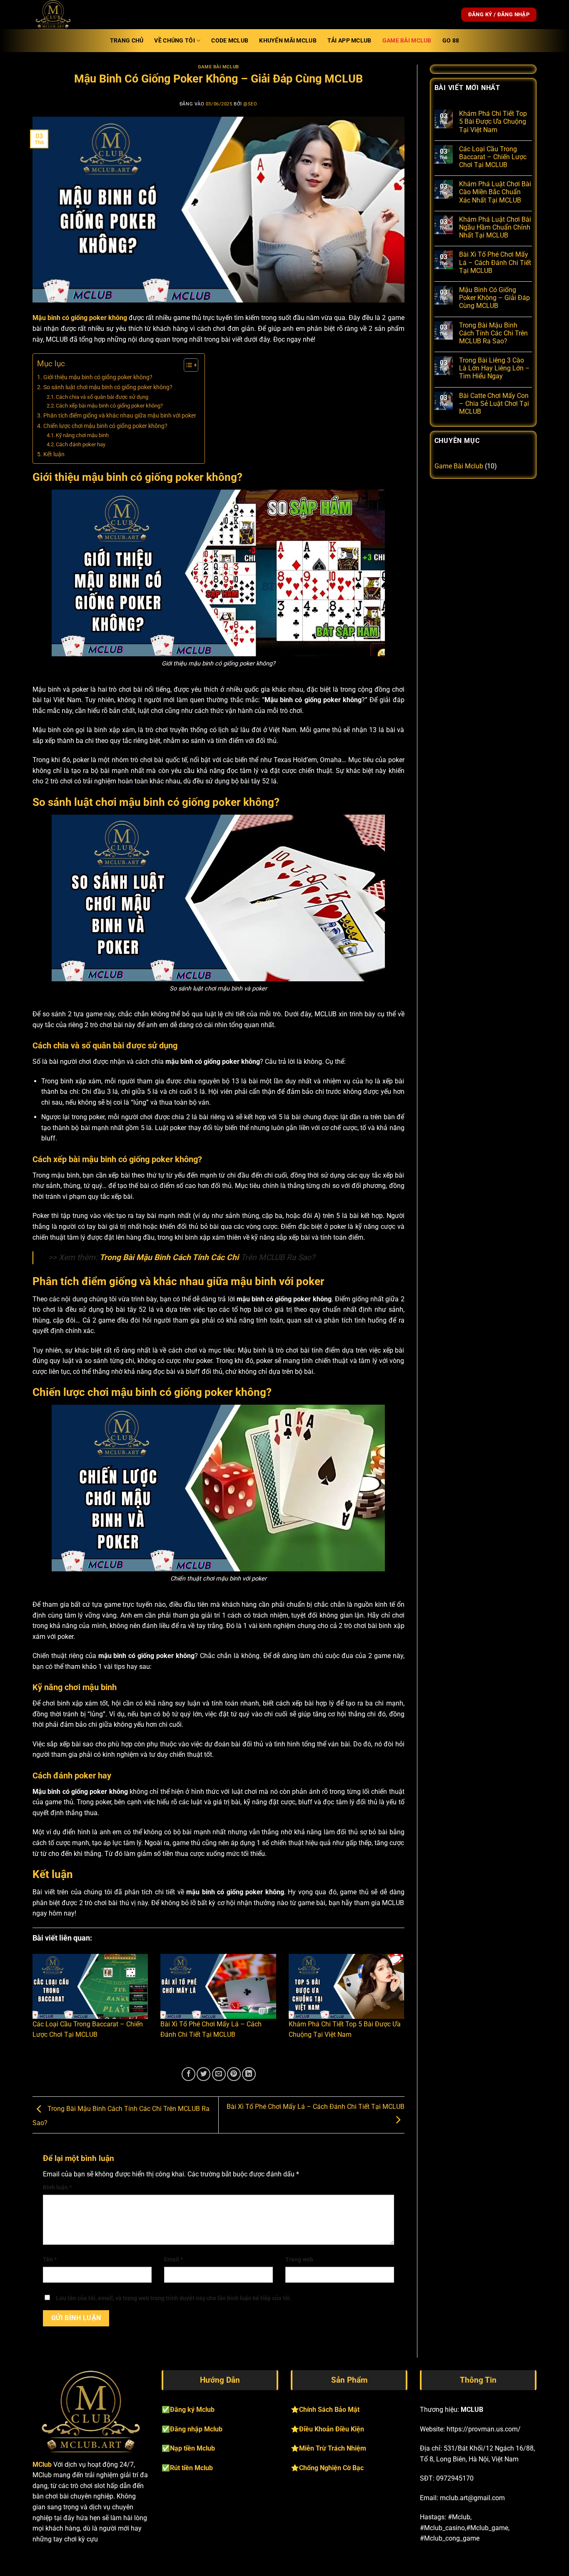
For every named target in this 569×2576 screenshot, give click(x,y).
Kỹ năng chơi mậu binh (82, 435)
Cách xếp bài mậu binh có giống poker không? (109, 406)
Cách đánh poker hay (81, 444)
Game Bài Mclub (407, 41)
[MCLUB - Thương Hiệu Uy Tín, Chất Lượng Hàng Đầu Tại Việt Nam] (74, 15)
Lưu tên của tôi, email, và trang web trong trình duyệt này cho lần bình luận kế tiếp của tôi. (174, 2298)
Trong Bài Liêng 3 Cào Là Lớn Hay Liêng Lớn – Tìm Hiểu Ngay (494, 368)
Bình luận (57, 2187)
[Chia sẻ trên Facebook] (188, 2074)
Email (173, 2260)
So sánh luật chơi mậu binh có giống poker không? (108, 387)
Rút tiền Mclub (191, 2468)
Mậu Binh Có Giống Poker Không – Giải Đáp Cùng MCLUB (494, 298)
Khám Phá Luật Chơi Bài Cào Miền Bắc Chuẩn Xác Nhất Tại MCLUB (495, 192)
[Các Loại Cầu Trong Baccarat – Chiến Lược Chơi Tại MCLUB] (90, 1986)
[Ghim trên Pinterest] (234, 2074)
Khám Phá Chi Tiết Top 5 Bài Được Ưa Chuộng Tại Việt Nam (493, 121)
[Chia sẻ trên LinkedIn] (249, 2074)
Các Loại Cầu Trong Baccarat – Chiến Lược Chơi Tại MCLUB (493, 157)
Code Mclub (230, 41)
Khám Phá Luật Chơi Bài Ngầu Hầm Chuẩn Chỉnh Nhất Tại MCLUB (495, 227)
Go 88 (451, 41)
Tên (50, 2260)
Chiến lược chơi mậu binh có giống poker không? (105, 426)
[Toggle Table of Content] (187, 365)
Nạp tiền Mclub (192, 2448)
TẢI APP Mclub (349, 41)
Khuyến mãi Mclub (288, 41)
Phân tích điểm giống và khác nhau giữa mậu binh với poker (120, 416)
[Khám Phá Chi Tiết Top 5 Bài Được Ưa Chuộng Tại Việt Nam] (346, 1986)
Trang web (299, 2260)
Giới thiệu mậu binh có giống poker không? (98, 377)
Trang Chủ (127, 41)
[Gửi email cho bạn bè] (219, 2074)
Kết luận (54, 454)
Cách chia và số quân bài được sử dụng (102, 397)
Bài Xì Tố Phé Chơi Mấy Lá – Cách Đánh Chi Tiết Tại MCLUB (495, 262)
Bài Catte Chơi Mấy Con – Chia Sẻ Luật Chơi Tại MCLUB (494, 404)
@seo (250, 104)
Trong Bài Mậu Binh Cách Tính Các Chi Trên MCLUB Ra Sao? (493, 333)
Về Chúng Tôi (174, 41)
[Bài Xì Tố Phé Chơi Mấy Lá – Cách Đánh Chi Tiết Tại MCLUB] (218, 1986)
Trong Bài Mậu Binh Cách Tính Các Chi (169, 1257)
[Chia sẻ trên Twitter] (203, 2074)
